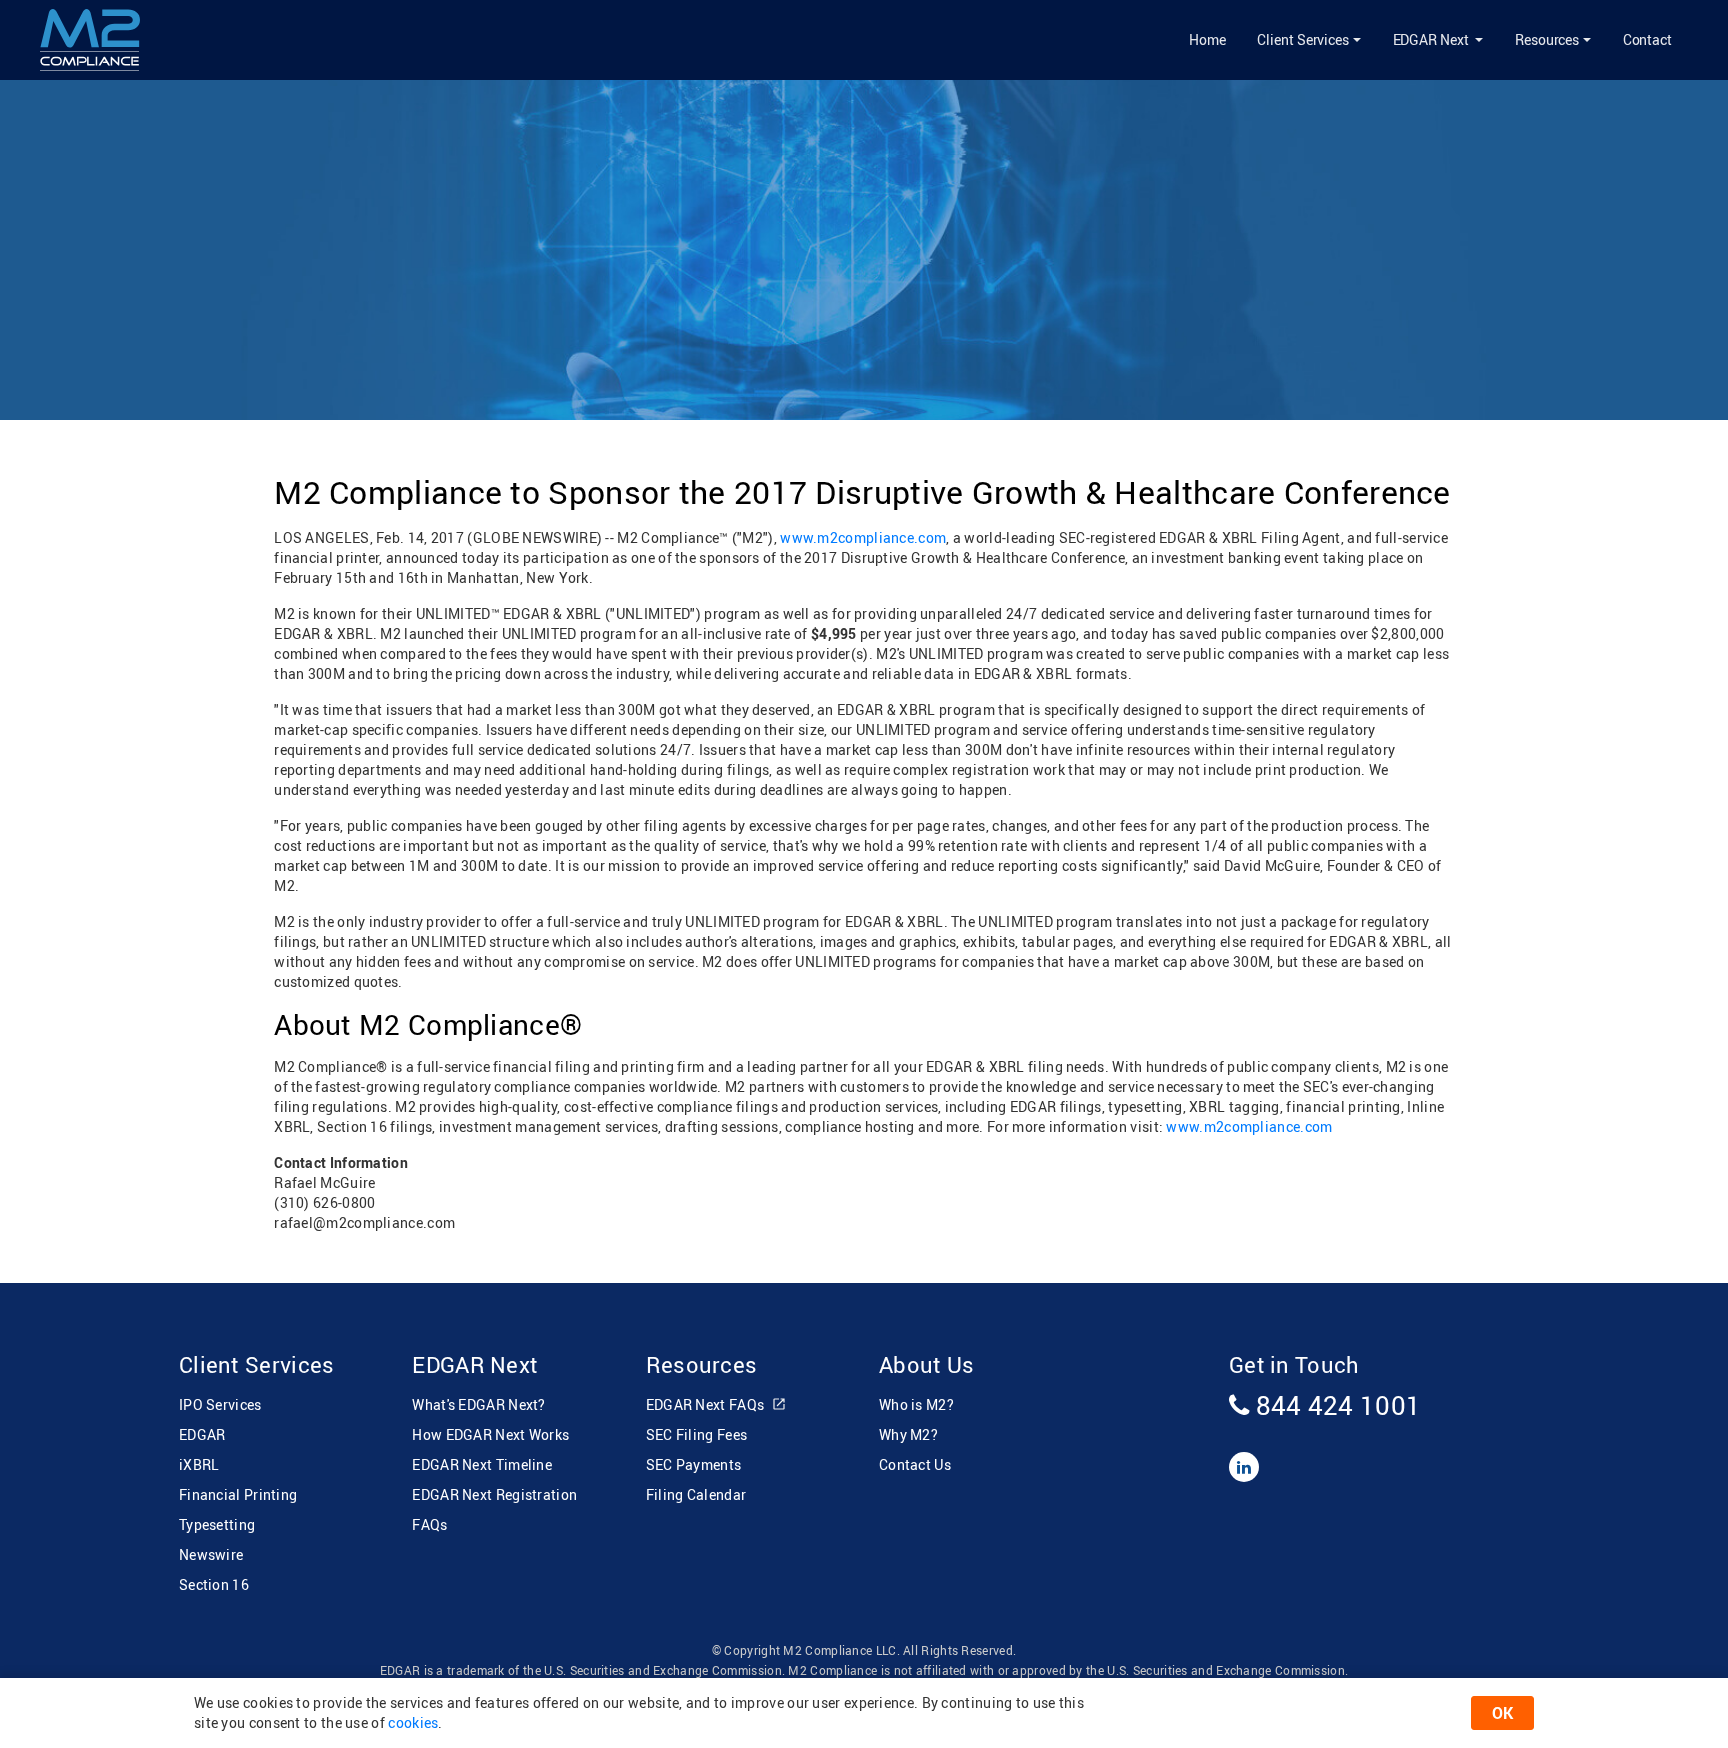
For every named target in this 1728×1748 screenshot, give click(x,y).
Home (1207, 39)
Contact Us (915, 1464)
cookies (413, 1722)
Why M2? (908, 1434)
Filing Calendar (696, 1494)
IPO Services (220, 1404)
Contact (1647, 39)
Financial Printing (238, 1494)
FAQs (429, 1524)
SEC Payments (694, 1464)
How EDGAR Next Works (490, 1434)
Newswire (211, 1554)
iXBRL (199, 1464)
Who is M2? (916, 1404)
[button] (1438, 40)
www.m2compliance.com (863, 537)
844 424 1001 (1335, 1405)
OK (1502, 1713)
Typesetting (217, 1524)
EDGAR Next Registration (494, 1494)
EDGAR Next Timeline (482, 1464)
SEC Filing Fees (697, 1434)
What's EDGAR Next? (478, 1404)
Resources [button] (1547, 39)
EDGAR (202, 1434)
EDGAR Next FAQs (707, 1404)
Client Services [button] (1303, 39)
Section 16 (214, 1584)
